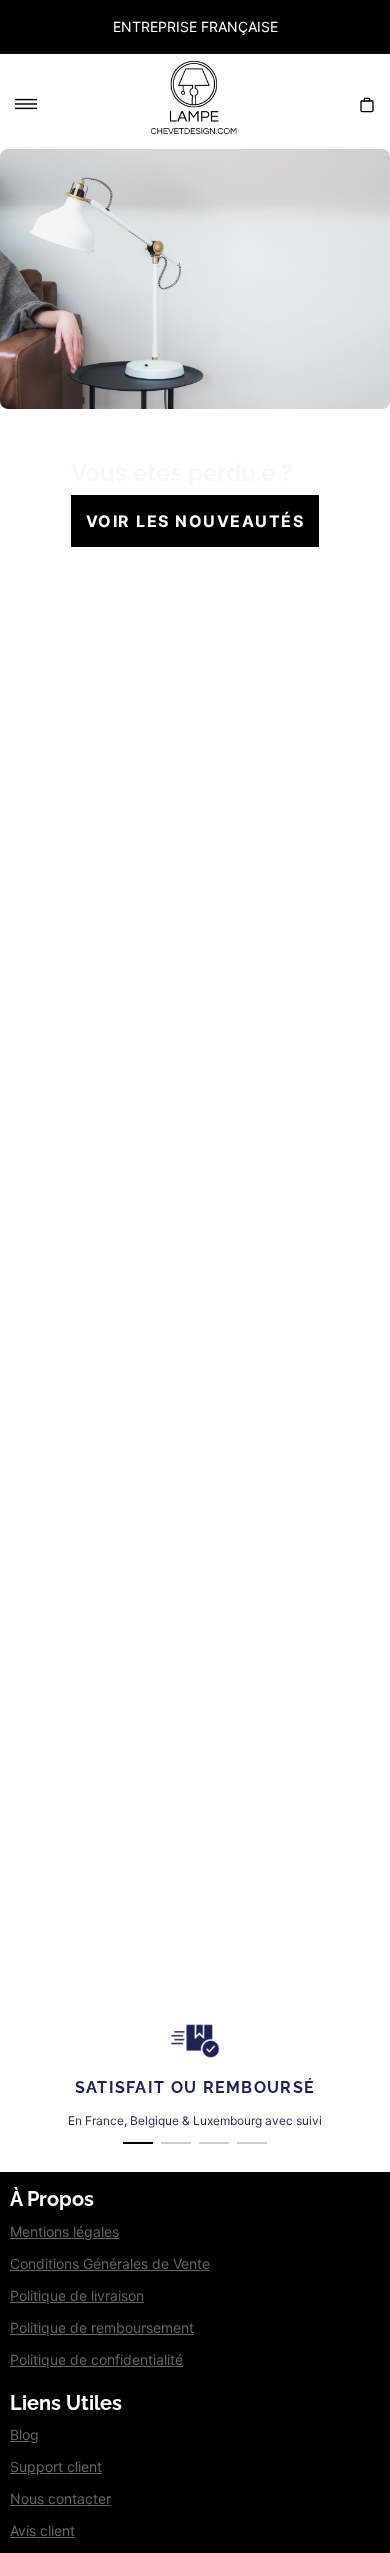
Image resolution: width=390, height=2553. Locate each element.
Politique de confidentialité (96, 2359)
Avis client (42, 2530)
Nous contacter (60, 2498)
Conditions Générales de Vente (110, 2263)
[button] (10, 27)
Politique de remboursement (102, 2327)
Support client (56, 2466)
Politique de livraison (77, 2295)
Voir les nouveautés (195, 521)
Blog (24, 2434)
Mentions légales (64, 2231)
